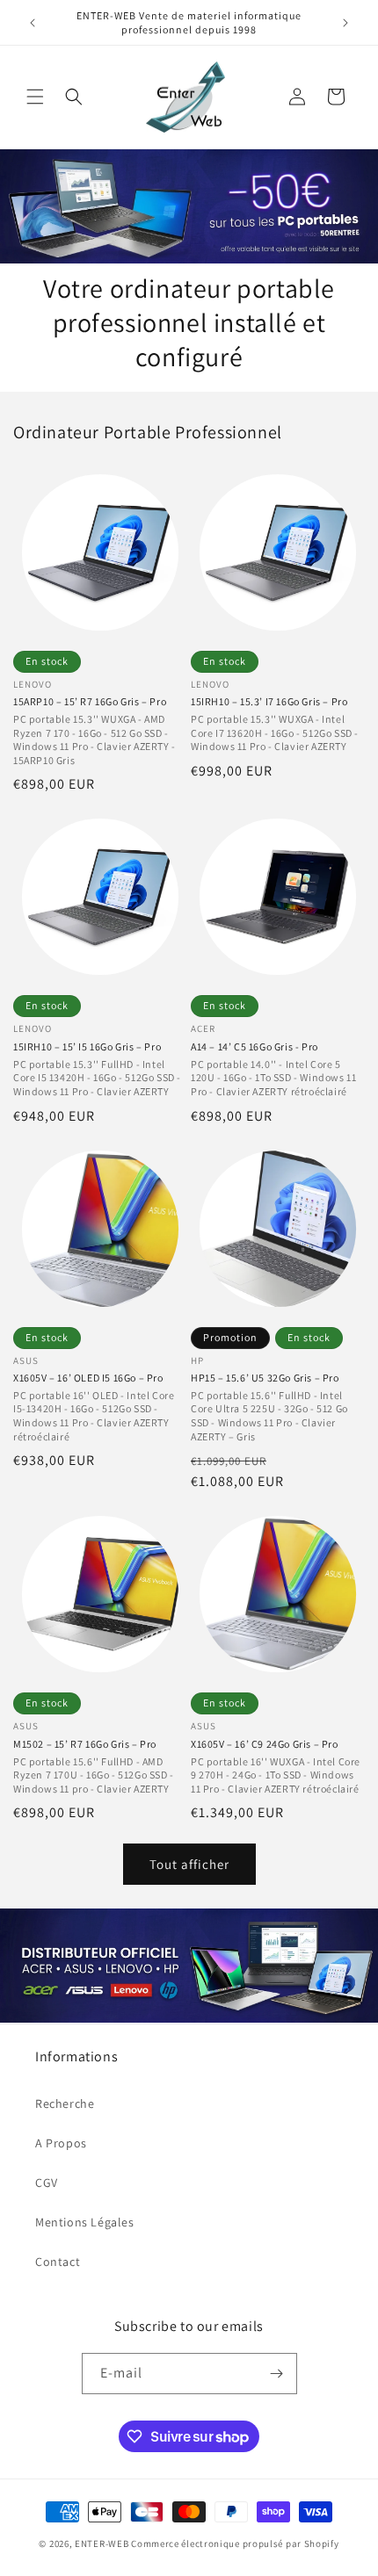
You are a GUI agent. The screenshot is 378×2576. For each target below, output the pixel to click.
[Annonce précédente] (33, 23)
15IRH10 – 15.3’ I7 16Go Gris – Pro (269, 701)
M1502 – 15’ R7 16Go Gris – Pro (85, 1744)
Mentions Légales (85, 2222)
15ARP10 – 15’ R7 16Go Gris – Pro (90, 701)
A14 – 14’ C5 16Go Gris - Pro (254, 1046)
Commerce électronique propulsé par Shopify (235, 2544)
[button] (35, 97)
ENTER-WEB (102, 2544)
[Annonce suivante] (345, 23)
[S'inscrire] (277, 2374)
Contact (58, 2262)
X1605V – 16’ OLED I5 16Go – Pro (88, 1378)
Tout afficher (189, 1864)
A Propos (61, 2143)
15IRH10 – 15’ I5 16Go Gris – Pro (87, 1046)
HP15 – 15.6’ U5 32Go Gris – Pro (265, 1378)
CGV (47, 2183)
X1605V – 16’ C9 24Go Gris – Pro (265, 1744)
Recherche (65, 2103)
